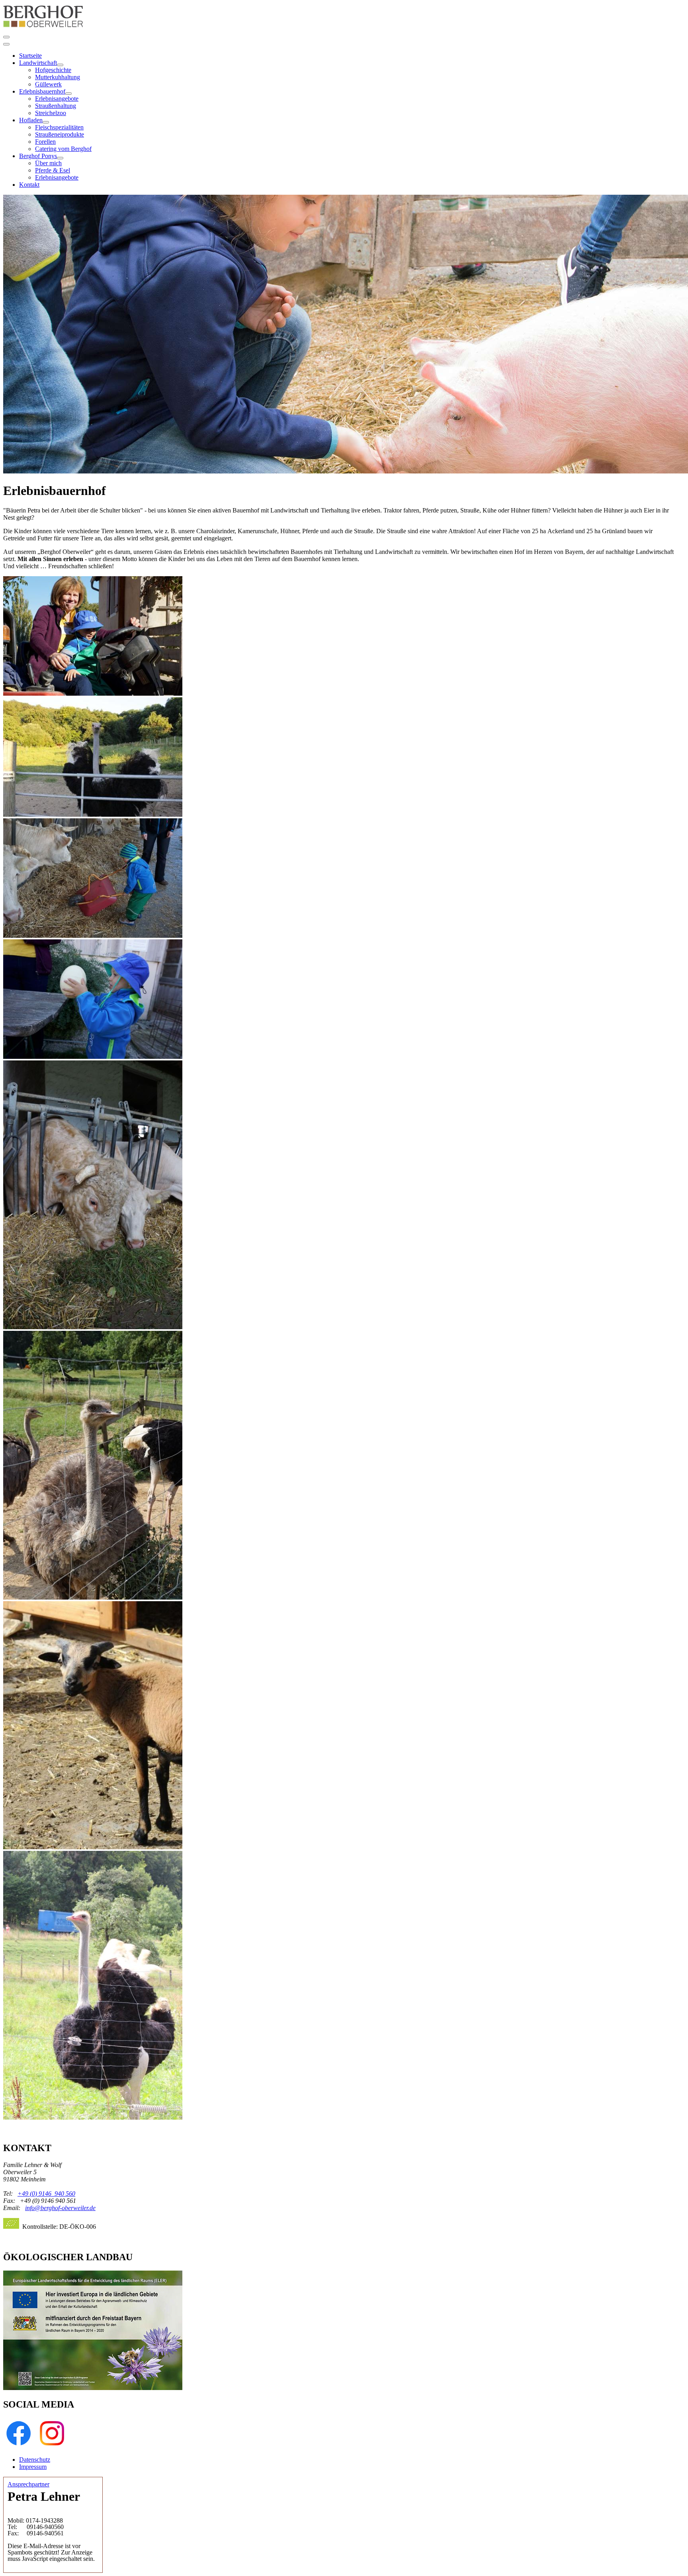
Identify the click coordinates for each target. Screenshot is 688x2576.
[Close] (6, 44)
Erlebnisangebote (57, 99)
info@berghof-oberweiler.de (60, 2208)
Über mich (48, 163)
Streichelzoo (51, 113)
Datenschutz (35, 2460)
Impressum (33, 2467)
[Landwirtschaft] (60, 65)
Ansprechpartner (28, 2484)
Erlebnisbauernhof (42, 91)
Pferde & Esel (53, 170)
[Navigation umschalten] (6, 37)
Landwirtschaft (38, 63)
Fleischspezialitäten (59, 127)
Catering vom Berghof (63, 149)
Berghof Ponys (38, 156)
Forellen (45, 142)
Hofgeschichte (53, 70)
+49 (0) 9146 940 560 (46, 2194)
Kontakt (29, 185)
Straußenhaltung (56, 106)
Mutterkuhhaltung (58, 77)
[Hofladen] (46, 122)
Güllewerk (48, 84)
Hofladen (31, 120)
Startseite (30, 56)
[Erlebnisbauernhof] (68, 94)
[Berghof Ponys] (60, 158)
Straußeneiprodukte (60, 134)
